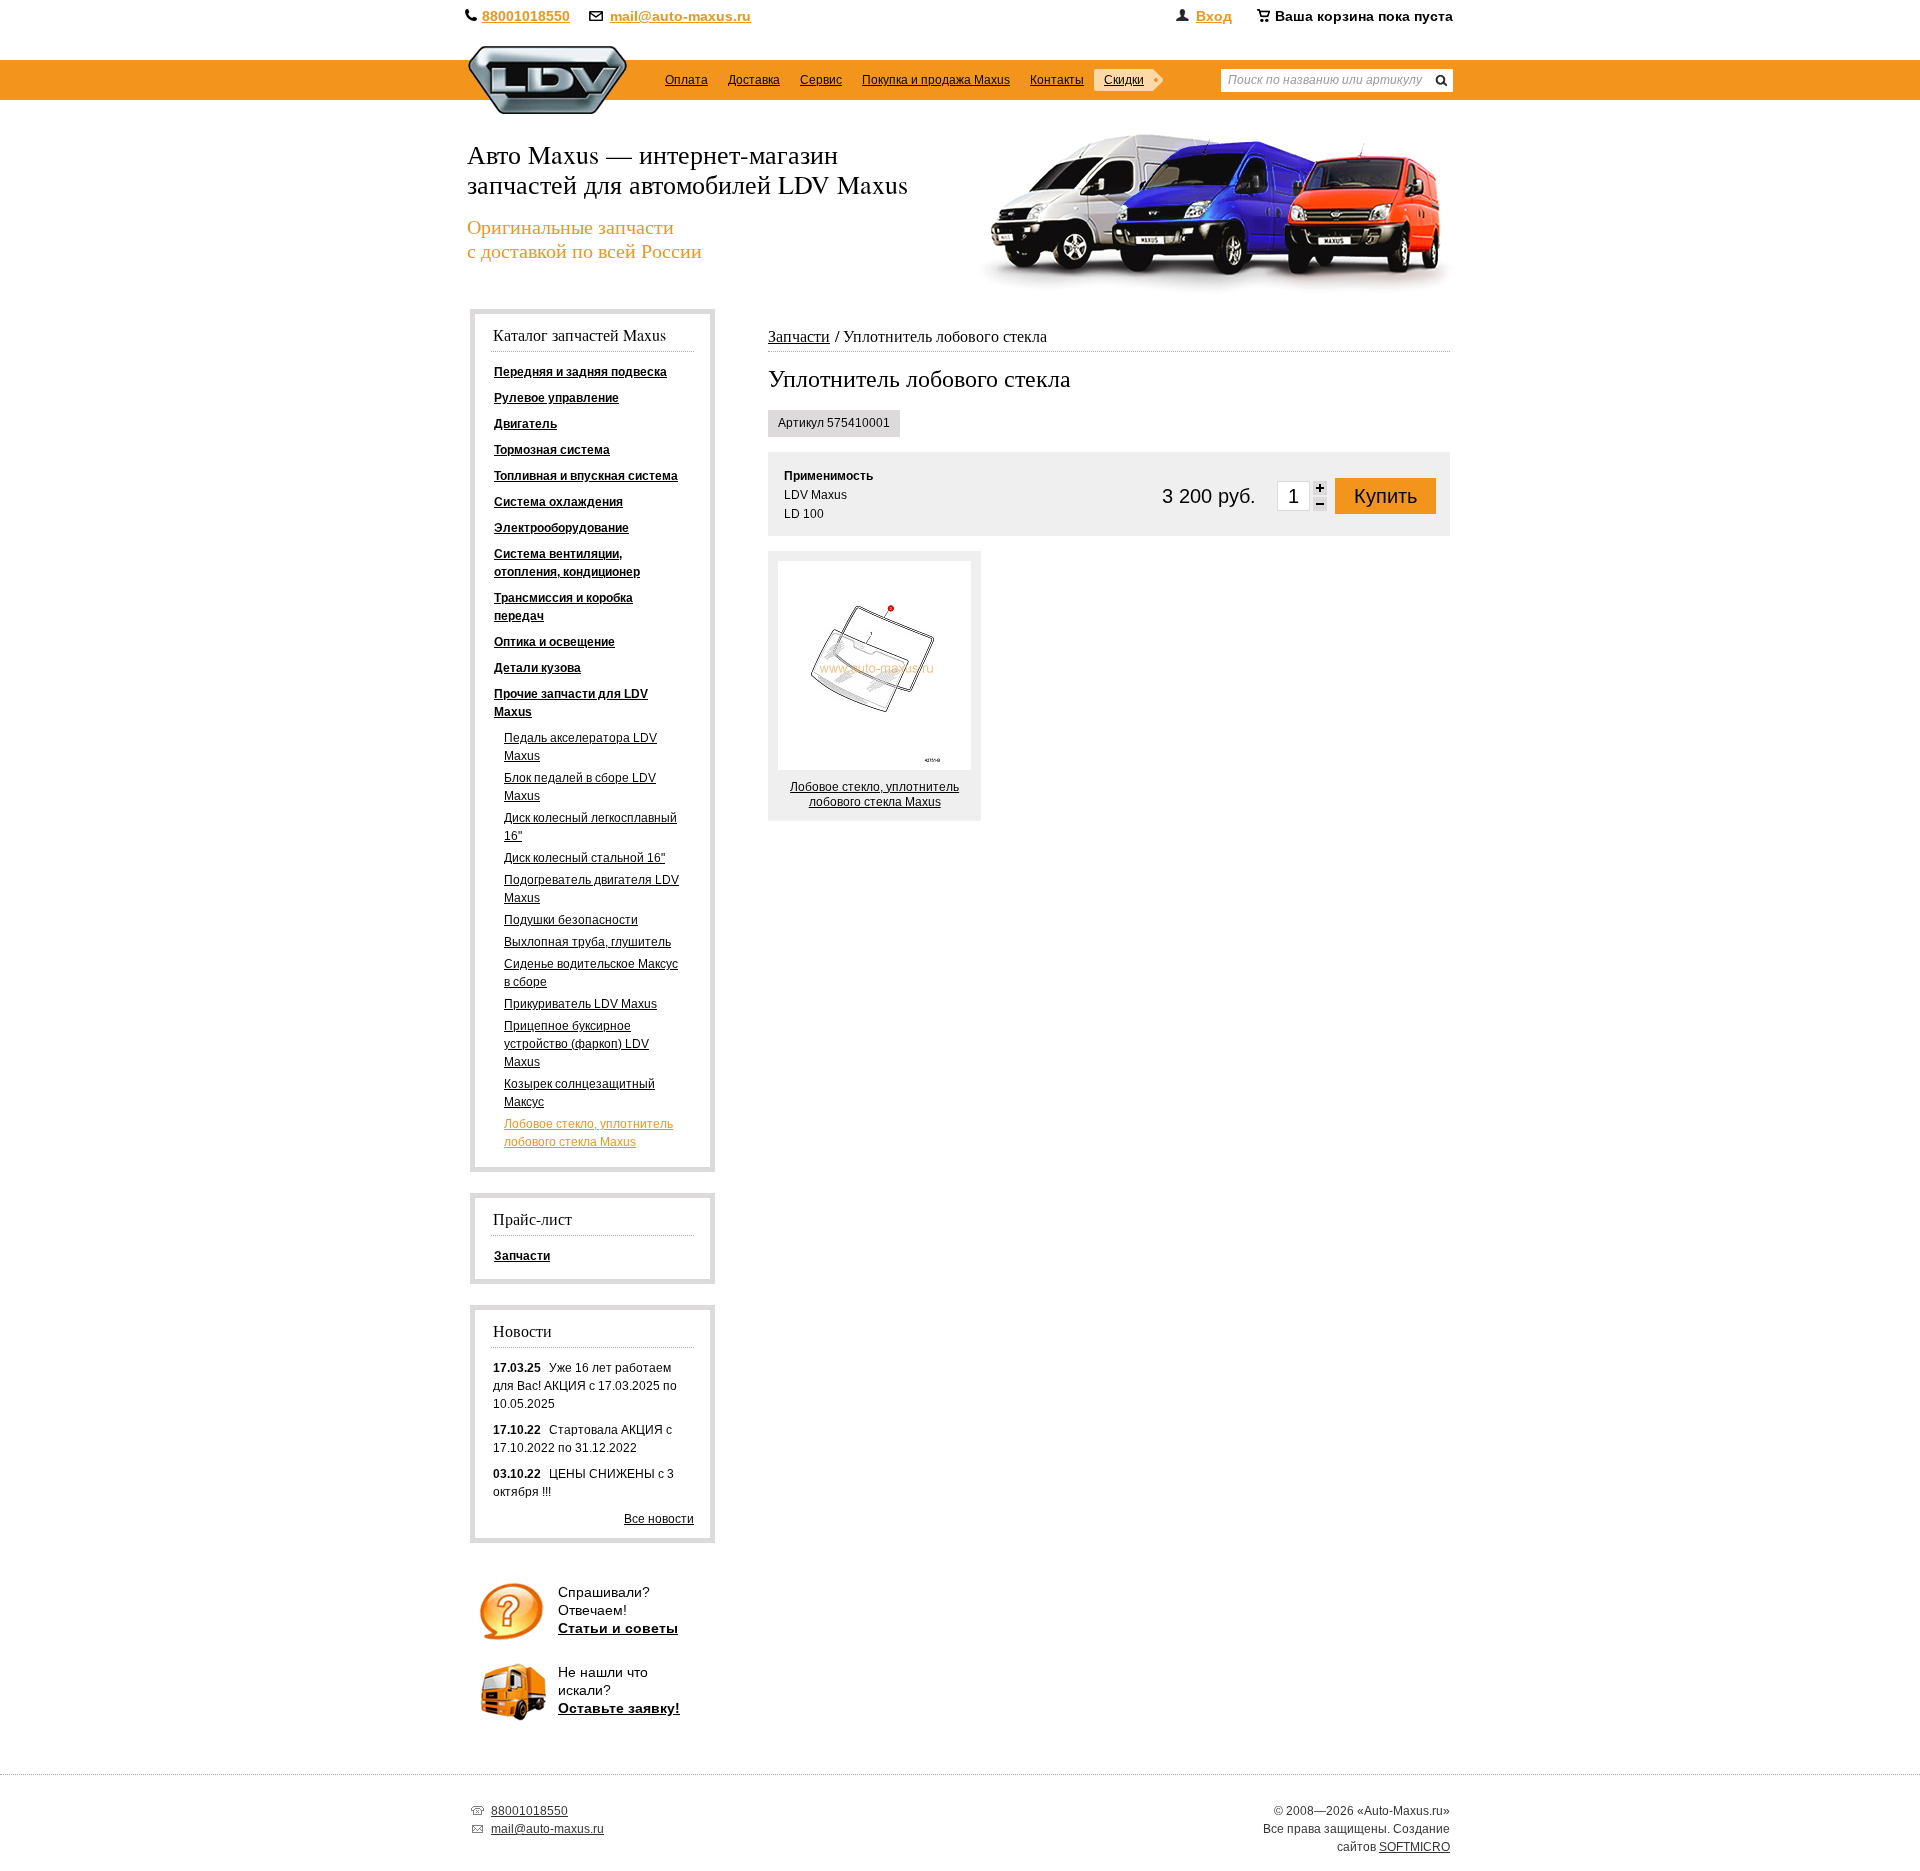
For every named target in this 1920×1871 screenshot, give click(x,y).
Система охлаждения (558, 502)
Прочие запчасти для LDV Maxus (571, 703)
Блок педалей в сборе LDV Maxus (580, 787)
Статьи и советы (618, 1628)
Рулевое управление (556, 398)
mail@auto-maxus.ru (680, 16)
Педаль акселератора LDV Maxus (580, 747)
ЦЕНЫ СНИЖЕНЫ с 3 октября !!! (583, 1483)
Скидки (1124, 80)
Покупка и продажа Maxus (936, 80)
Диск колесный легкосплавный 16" (590, 827)
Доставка (754, 80)
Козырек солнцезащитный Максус (579, 1093)
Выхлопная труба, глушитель (587, 942)
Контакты (1057, 80)
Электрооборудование (561, 528)
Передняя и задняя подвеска (580, 372)
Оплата (686, 80)
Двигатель (525, 424)
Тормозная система (552, 450)
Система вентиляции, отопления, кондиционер (567, 563)
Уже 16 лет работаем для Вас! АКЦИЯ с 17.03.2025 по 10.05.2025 (585, 1386)
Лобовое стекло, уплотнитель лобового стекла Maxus (588, 1133)
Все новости (659, 1519)
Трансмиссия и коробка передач (563, 607)
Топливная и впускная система (586, 476)
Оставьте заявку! (619, 1708)
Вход (1214, 16)
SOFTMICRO (1414, 1847)
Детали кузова (537, 668)
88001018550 (526, 16)
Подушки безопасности (571, 920)
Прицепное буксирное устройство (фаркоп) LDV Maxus (576, 1044)
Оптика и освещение (554, 642)
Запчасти (799, 335)
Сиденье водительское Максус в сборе (591, 973)
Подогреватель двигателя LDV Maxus (591, 889)
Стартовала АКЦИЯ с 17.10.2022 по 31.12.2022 (582, 1439)
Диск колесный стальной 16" (584, 858)
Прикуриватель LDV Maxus (580, 1004)
